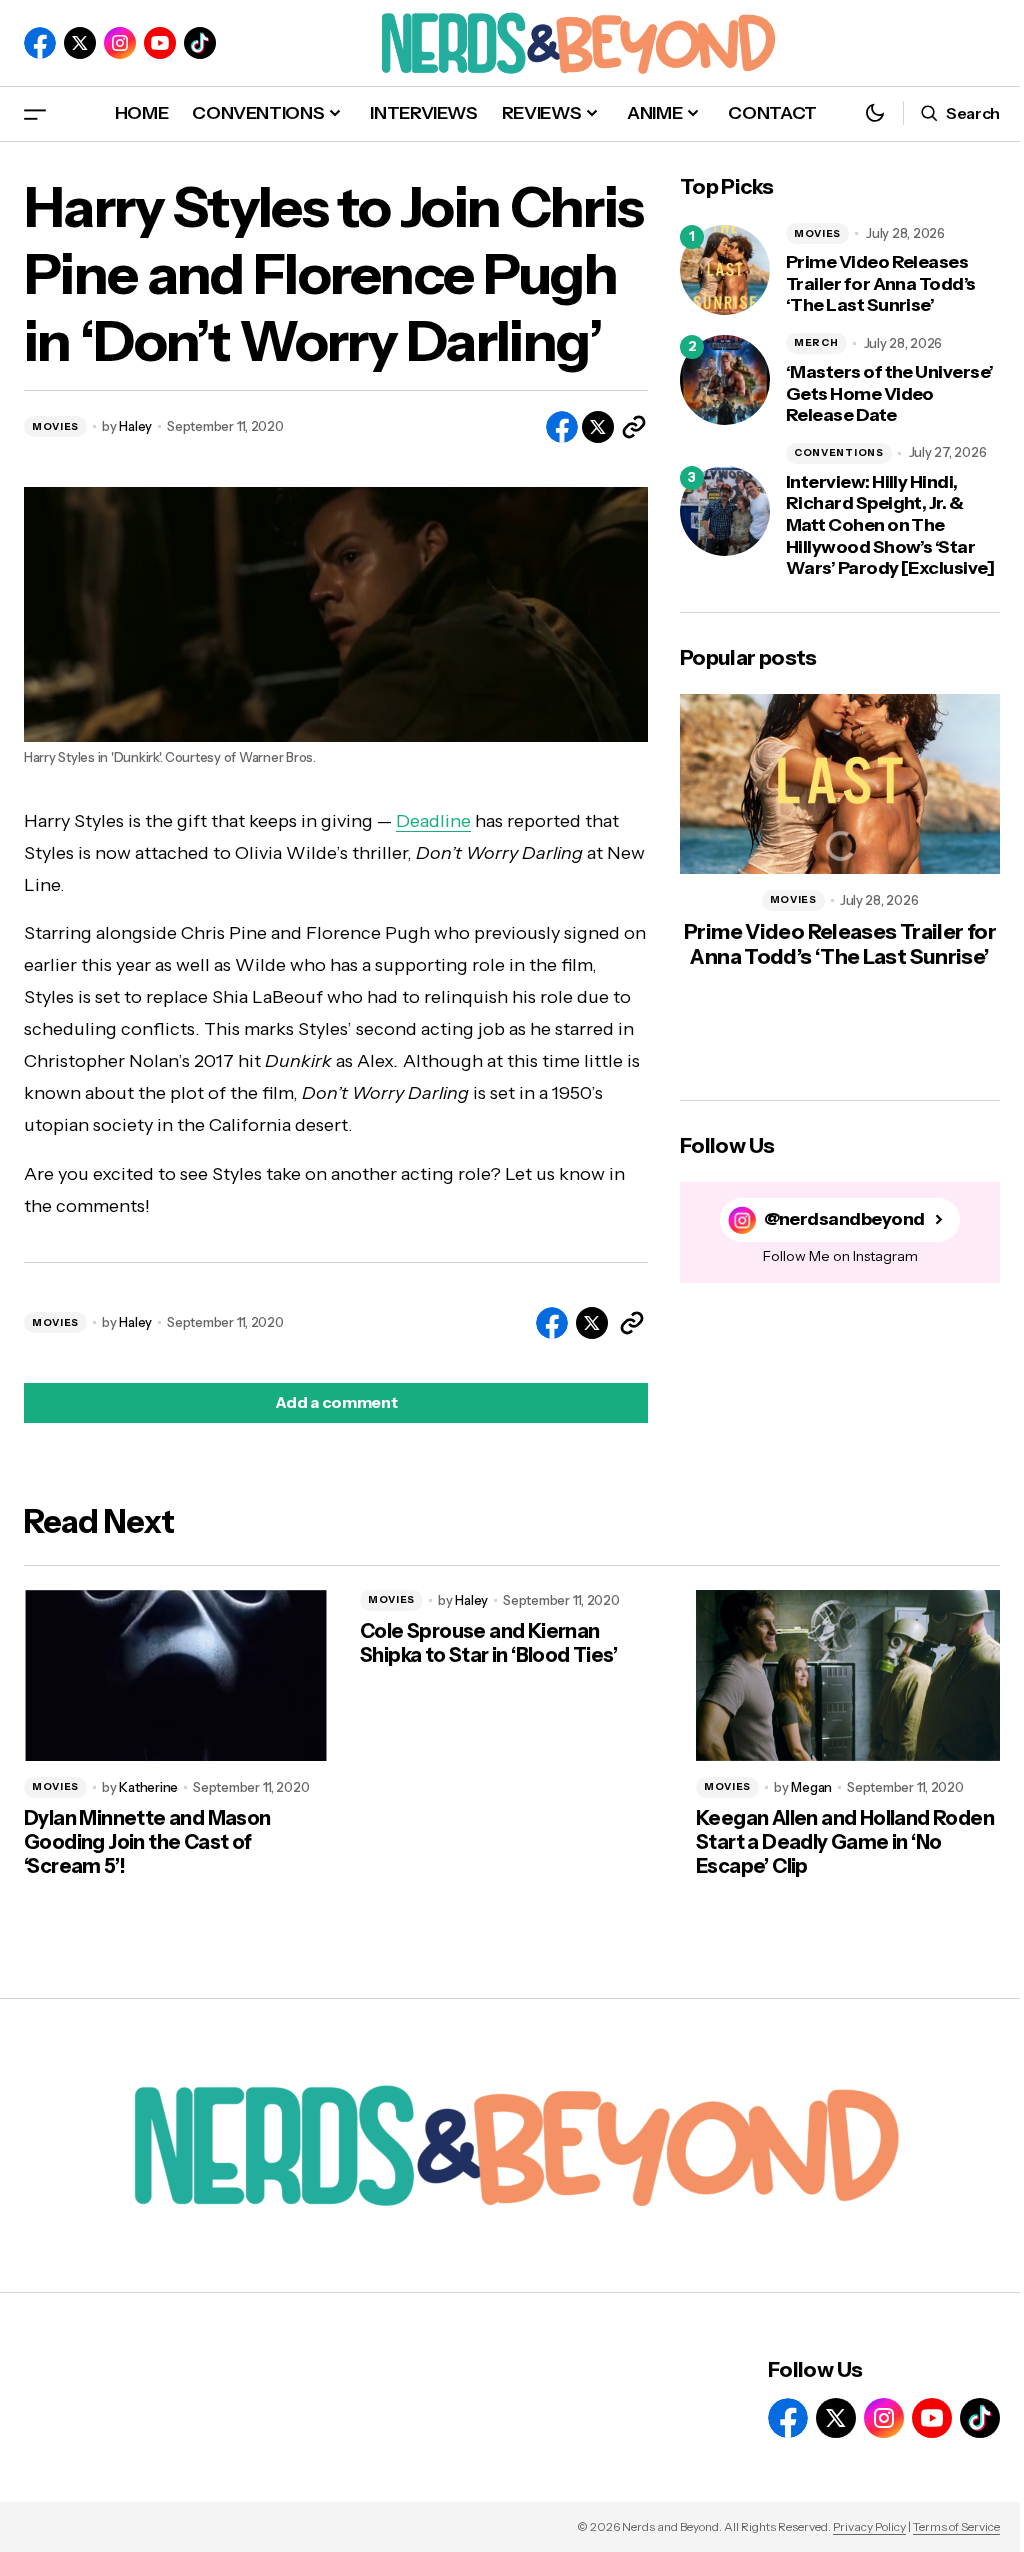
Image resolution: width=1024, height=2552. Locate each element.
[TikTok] (200, 43)
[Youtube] (160, 43)
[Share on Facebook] (562, 427)
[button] (35, 113)
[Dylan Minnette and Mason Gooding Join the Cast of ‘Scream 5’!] (176, 1675)
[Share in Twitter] (598, 427)
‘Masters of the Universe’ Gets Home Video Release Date (890, 394)
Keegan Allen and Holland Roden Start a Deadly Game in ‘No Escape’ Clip (845, 1842)
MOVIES (55, 426)
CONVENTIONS (839, 452)
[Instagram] (120, 43)
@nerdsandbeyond (844, 1219)
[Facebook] (40, 43)
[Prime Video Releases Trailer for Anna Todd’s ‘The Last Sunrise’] (725, 270)
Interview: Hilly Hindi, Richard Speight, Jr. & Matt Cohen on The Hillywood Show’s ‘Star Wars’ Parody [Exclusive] (890, 525)
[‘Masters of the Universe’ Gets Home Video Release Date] (725, 380)
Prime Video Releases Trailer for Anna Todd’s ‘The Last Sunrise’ (881, 284)
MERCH (816, 342)
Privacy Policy (869, 2526)
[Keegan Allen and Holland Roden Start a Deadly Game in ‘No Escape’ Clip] (848, 1675)
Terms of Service (956, 2526)
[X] (80, 43)
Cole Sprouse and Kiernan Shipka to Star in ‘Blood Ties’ (488, 1643)
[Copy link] (634, 427)
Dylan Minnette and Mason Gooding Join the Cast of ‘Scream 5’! (147, 1842)
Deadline (433, 821)
